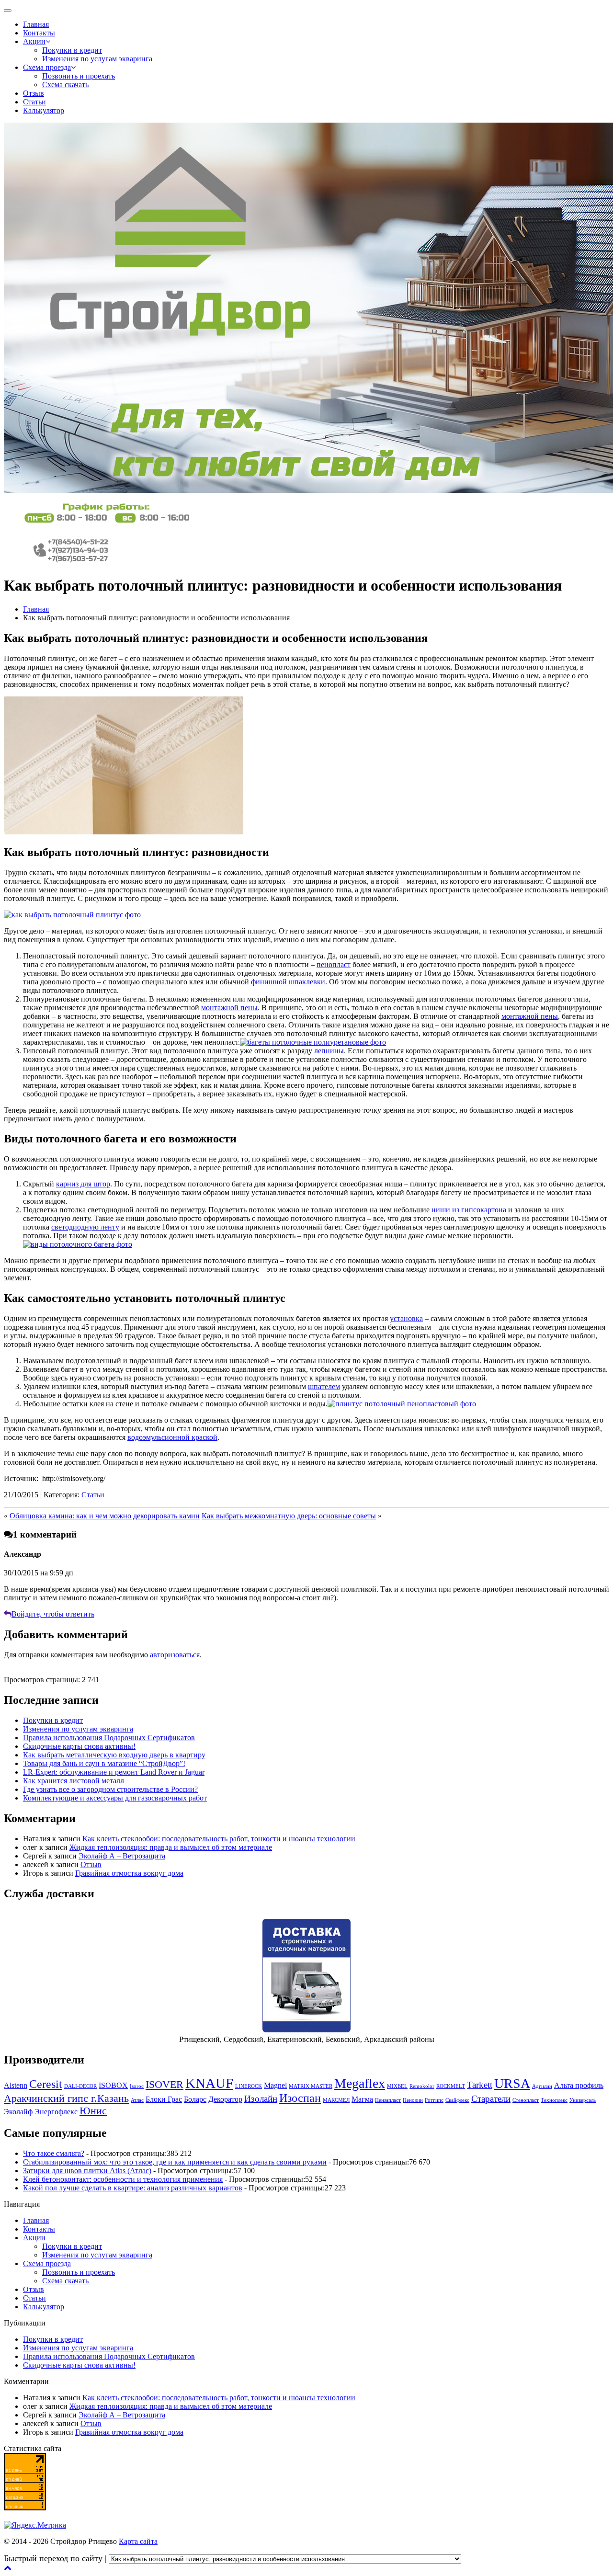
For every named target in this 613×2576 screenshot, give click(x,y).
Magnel (275, 2085)
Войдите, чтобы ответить (53, 1614)
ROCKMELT (451, 2086)
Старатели (491, 2099)
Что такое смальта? (54, 2153)
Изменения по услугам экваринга (97, 59)
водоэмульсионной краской (172, 1437)
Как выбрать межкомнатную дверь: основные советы (289, 1516)
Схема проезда (47, 67)
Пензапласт (388, 2100)
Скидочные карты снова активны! (79, 1746)
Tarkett (480, 2085)
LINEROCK (249, 2086)
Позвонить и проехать (79, 76)
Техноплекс (554, 2100)
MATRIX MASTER (311, 2086)
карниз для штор (83, 1184)
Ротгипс (434, 2100)
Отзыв (34, 93)
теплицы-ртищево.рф (498, 2559)
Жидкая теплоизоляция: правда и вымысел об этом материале (171, 1847)
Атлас (137, 2100)
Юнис (93, 2111)
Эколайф (18, 2112)
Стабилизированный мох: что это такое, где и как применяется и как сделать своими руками (175, 2162)
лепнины (329, 1051)
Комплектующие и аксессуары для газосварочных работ (115, 1798)
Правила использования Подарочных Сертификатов (109, 1738)
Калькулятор (44, 110)
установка (406, 1318)
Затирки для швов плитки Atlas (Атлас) (87, 2171)
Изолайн (261, 2099)
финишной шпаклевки (288, 982)
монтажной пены (229, 1008)
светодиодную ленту (85, 1227)
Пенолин (413, 2100)
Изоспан (300, 2098)
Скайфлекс (457, 2100)
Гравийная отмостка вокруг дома (129, 1873)
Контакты (39, 33)
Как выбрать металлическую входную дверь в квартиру (114, 1755)
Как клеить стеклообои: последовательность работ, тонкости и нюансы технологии (219, 1839)
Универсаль (583, 2100)
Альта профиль (579, 2085)
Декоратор (225, 2099)
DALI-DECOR (80, 2086)
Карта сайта (138, 2541)
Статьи (34, 102)
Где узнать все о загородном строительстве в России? (110, 1789)
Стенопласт (526, 2100)
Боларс (195, 2099)
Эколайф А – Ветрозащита (122, 1856)
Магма (362, 2099)
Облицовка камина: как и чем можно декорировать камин (105, 1516)
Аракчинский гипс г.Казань (66, 2098)
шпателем (324, 1386)
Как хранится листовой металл (74, 1781)
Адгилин (542, 2086)
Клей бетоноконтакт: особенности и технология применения (123, 2179)
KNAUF (209, 2083)
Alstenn (16, 2085)
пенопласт (334, 964)
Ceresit (46, 2084)
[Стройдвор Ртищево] (107, 523)
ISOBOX (113, 2085)
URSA (512, 2083)
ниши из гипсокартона (469, 1210)
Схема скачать (65, 85)
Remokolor (422, 2086)
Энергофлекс (56, 2112)
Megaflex (360, 2083)
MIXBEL (397, 2086)
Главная (36, 24)
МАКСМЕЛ (336, 2100)
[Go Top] (8, 2568)
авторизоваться (175, 1655)
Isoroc (137, 2086)
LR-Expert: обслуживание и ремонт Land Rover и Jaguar (114, 1772)
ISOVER (165, 2084)
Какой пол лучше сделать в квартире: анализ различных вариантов (133, 2188)
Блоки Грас (164, 2099)
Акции (34, 41)
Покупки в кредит (72, 50)
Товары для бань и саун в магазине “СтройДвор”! (104, 1763)
